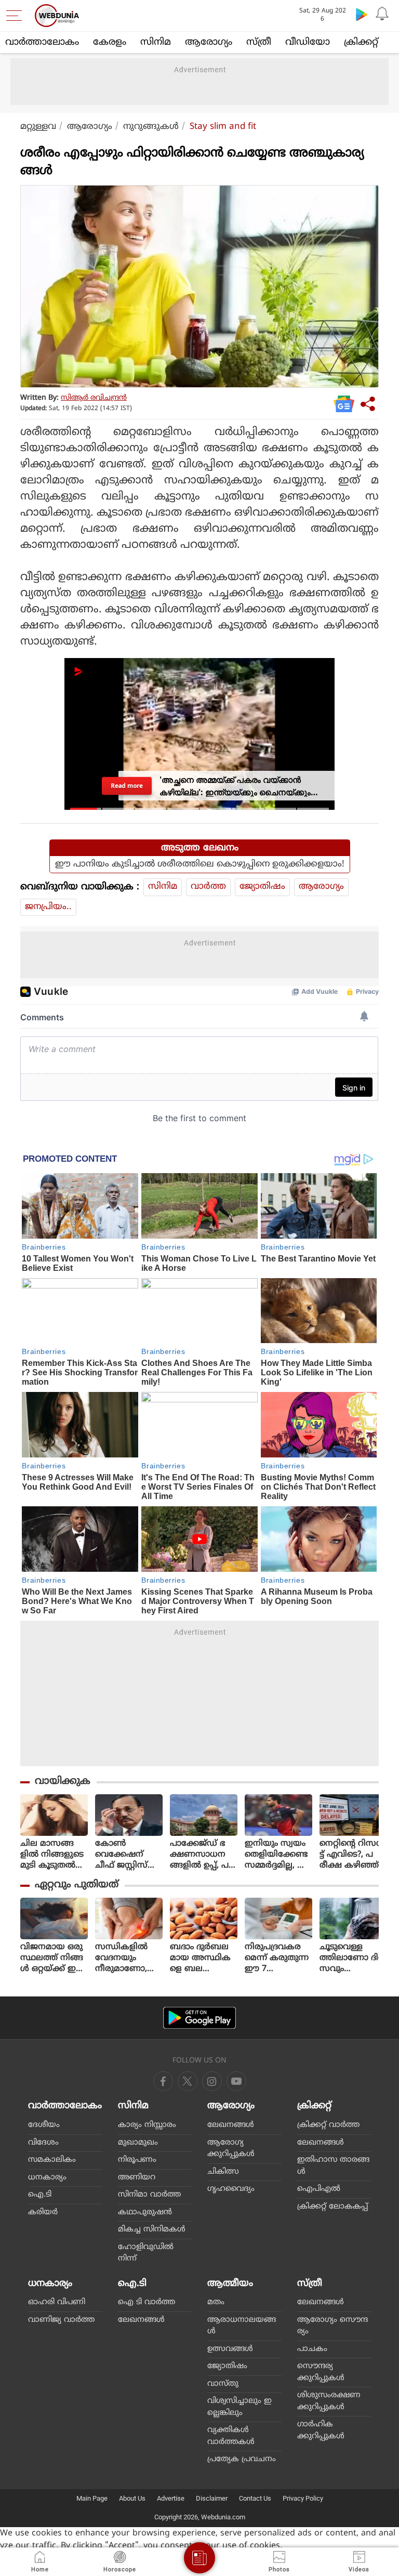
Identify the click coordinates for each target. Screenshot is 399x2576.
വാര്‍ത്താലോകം (42, 42)
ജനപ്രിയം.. (48, 907)
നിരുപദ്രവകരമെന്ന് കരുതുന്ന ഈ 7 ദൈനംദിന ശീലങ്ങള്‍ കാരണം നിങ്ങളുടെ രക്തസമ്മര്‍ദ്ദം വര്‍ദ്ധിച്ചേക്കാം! (278, 1958)
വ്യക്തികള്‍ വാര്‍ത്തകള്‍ (231, 2436)
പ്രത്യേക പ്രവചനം (242, 2459)
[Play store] (362, 14)
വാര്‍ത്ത (208, 887)
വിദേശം (43, 2143)
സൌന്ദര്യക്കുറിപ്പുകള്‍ (321, 2372)
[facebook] (163, 2081)
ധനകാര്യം (47, 2178)
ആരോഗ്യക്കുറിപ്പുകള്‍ (231, 2149)
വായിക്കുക (63, 1782)
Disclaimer (212, 2498)
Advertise (171, 2498)
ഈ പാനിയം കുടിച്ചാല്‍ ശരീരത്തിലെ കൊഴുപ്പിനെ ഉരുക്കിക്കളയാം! (200, 864)
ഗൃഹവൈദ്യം (231, 2189)
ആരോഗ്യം (209, 42)
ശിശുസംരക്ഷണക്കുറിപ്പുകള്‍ (329, 2401)
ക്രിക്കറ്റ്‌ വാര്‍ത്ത (328, 2125)
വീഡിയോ (308, 42)
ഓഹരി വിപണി (57, 2302)
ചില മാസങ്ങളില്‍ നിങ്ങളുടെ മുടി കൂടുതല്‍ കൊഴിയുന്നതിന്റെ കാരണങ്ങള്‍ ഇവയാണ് (53, 1855)
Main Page (92, 2498)
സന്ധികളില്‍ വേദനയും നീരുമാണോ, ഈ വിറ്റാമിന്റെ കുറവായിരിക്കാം (125, 1958)
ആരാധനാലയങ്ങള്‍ (242, 2326)
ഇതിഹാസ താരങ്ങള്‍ (333, 2166)
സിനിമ (156, 42)
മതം (216, 2302)
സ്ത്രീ (259, 42)
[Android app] (199, 2018)
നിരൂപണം (137, 2160)
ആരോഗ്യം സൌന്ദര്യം (332, 2326)
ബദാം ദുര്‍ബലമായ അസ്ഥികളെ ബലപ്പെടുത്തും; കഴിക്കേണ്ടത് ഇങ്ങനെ (200, 1958)
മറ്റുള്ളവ (38, 127)
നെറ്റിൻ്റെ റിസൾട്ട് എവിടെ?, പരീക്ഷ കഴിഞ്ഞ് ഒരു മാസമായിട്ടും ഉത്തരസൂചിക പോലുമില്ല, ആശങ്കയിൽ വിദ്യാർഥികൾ (352, 1855)
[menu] (17, 16)
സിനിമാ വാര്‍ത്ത (149, 2195)
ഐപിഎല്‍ (319, 2189)
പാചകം (312, 2349)
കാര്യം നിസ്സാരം (147, 2125)
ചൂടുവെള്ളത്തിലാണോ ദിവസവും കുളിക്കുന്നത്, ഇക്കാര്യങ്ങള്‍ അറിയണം (353, 1958)
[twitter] (188, 2081)
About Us (132, 2498)
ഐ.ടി (40, 2195)
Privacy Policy (303, 2498)
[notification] (382, 14)
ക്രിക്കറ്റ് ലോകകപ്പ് (332, 2207)
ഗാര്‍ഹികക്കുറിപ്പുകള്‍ (321, 2430)
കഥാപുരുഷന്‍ (145, 2212)
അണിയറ (137, 2178)
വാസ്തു (223, 2384)
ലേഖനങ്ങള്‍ (231, 2125)
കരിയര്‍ (43, 2212)
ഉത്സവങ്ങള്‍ (230, 2349)
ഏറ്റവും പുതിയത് (77, 1885)
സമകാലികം (52, 2160)
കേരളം (110, 42)
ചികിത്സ (223, 2172)
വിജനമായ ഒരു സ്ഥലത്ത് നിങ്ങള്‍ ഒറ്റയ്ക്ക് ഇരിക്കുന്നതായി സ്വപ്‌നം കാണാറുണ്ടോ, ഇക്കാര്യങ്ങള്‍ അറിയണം (52, 1958)
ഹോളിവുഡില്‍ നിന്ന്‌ (146, 2253)
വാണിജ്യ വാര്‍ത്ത (61, 2320)
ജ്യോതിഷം (262, 887)
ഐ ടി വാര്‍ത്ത (147, 2302)
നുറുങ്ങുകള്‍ (151, 127)
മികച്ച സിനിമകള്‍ (152, 2230)
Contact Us (255, 2498)
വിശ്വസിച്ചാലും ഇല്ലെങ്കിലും (240, 2407)
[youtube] (212, 2081)
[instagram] (236, 2081)
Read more (127, 786)
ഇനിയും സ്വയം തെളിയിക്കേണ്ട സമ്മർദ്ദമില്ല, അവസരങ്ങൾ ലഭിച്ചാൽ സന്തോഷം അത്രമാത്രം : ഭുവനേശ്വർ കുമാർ (277, 1855)
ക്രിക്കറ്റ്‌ (361, 42)
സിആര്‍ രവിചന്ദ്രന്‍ (94, 398)
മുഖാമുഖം (138, 2143)
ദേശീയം (44, 2125)
